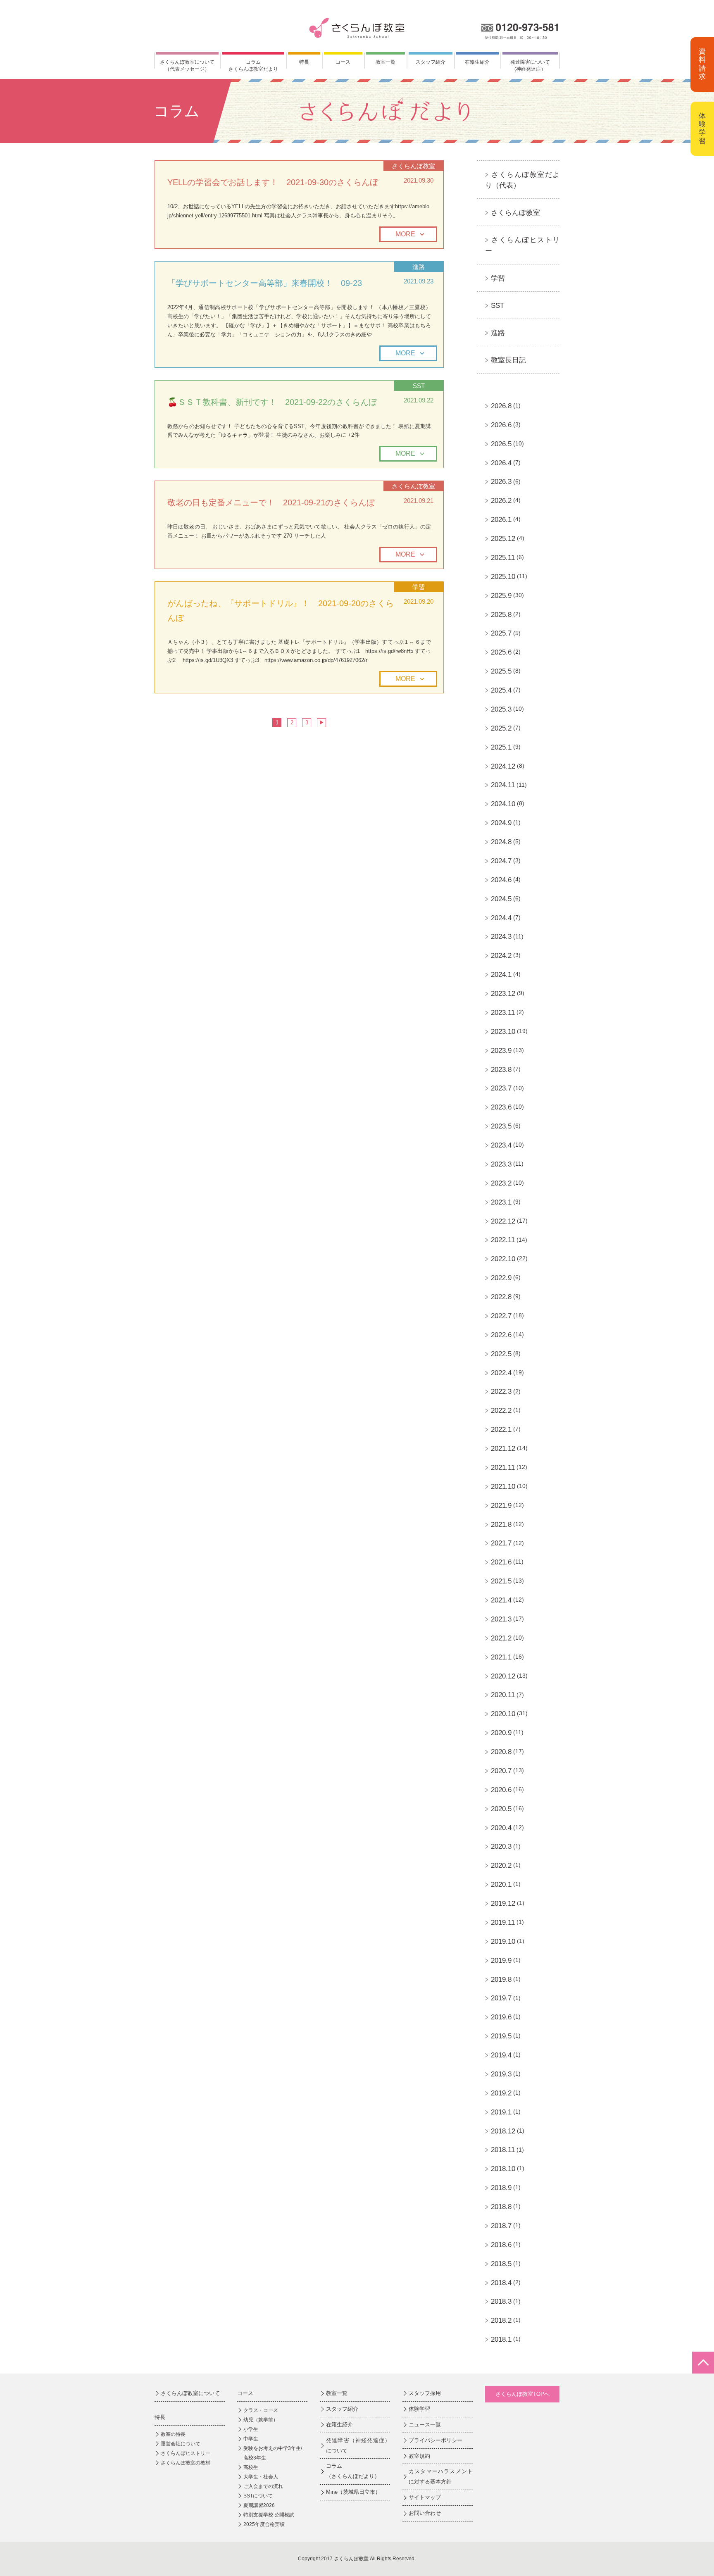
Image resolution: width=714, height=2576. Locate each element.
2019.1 (501, 2112)
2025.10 (503, 577)
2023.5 (501, 1126)
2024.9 (501, 823)
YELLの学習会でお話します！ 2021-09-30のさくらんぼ (273, 182)
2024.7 (501, 861)
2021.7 (501, 1543)
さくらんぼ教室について (190, 2393)
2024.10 (503, 804)
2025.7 (501, 633)
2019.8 (501, 1980)
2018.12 (503, 2131)
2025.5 (501, 671)
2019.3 (501, 2074)
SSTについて (258, 2496)
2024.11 (503, 785)
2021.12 (503, 1449)
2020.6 (501, 1790)
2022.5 (501, 1354)
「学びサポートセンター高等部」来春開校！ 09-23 (265, 283)
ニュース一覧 (425, 2425)
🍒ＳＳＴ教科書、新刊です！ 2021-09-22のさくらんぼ (272, 402)
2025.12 (503, 539)
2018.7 (501, 2226)
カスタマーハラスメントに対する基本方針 (441, 2476)
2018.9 (501, 2188)
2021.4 (501, 1600)
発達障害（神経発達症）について (358, 2445)
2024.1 (501, 975)
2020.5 (501, 1809)
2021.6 (501, 1562)
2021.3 (501, 1619)
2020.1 (501, 1884)
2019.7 (501, 1998)
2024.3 (501, 937)
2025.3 (501, 709)
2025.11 (503, 558)
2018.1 (501, 2339)
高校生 (251, 2467)
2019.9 (501, 1961)
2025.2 (501, 728)
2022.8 (501, 1297)
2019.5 (501, 2036)
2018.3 (501, 2301)
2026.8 (501, 406)
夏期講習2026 (259, 2505)
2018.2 (501, 2320)
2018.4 (501, 2283)
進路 (498, 333)
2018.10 (503, 2169)
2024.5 (501, 899)
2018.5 (501, 2264)
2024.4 (501, 918)
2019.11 (503, 1922)
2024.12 (503, 766)
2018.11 (503, 2150)
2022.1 (501, 1430)
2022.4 (501, 1373)
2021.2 (501, 1638)
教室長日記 (508, 360)
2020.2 (501, 1865)
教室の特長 (173, 2434)
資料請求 (702, 64)
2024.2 (501, 956)
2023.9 (501, 1051)
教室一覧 (386, 62)
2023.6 (501, 1107)
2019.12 (503, 1903)
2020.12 (503, 1676)
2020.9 (501, 1733)
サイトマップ (425, 2497)
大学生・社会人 (261, 2477)
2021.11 (503, 1468)
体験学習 (702, 129)
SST (497, 306)
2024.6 (501, 880)
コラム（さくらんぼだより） (353, 2471)
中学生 (251, 2439)
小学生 (251, 2429)
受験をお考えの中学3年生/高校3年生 (273, 2453)
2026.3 (501, 482)
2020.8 (501, 1752)
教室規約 (419, 2456)
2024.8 (501, 842)
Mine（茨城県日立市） (353, 2492)
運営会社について (181, 2444)
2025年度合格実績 (264, 2524)
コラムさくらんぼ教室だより (253, 65)
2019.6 (501, 2017)
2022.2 (501, 1411)
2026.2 (501, 501)
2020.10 (503, 1714)
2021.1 (501, 1657)
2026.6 (501, 425)
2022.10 (503, 1259)
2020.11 (503, 1695)
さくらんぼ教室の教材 (186, 2463)
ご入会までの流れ (263, 2486)
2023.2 (501, 1183)
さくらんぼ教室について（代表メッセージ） (187, 65)
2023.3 (501, 1164)
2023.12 (503, 994)
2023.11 (503, 1013)
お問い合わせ (425, 2513)
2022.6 (501, 1335)
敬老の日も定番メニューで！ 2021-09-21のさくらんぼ (271, 502)
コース (343, 62)
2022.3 (501, 1392)
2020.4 (501, 1828)
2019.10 (503, 1942)
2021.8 (501, 1525)
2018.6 (501, 2245)
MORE (405, 234)
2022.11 (503, 1240)
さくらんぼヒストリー (186, 2453)
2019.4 (501, 2055)
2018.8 (501, 2207)
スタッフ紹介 (431, 62)
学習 (498, 278)
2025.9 (501, 596)
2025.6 (501, 652)
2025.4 (501, 690)
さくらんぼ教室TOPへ (522, 2394)
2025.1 (501, 747)
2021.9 (501, 1506)
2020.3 (501, 1846)
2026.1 (501, 520)
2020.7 (501, 1771)
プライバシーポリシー (436, 2440)
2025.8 (501, 615)
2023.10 (503, 1032)
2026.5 (501, 444)
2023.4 (501, 1145)
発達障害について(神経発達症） (530, 65)
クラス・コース (261, 2410)
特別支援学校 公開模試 (269, 2515)
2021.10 (503, 1487)
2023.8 (501, 1070)
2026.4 (501, 463)
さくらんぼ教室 (515, 213)
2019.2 (501, 2093)
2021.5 (501, 1581)
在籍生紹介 (477, 62)
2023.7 (501, 1088)
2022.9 (501, 1278)
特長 (304, 62)
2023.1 (501, 1202)
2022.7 (501, 1316)
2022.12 (503, 1221)
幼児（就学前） (261, 2420)
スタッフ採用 (425, 2393)
